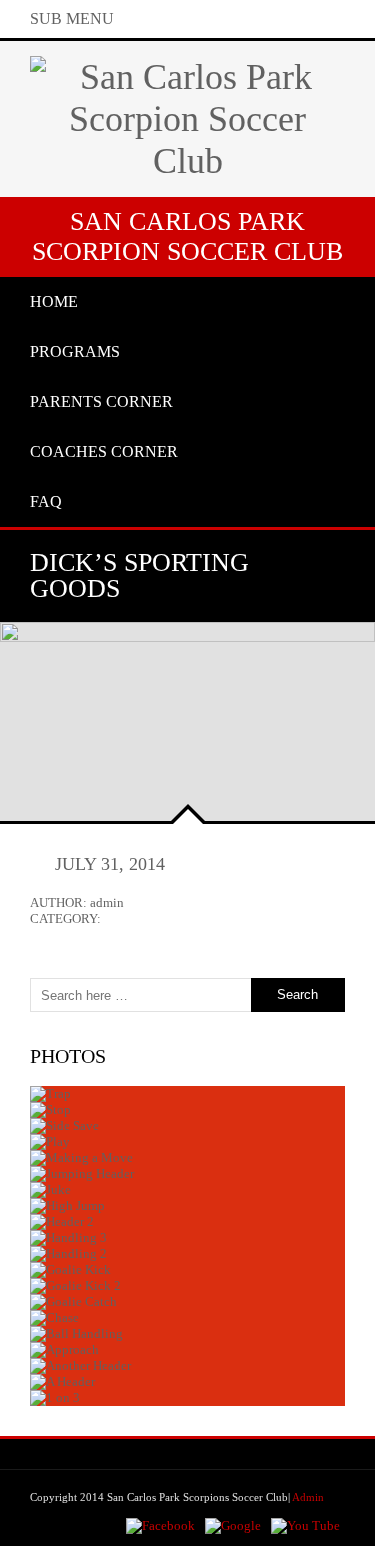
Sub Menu (72, 18)
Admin (308, 1497)
